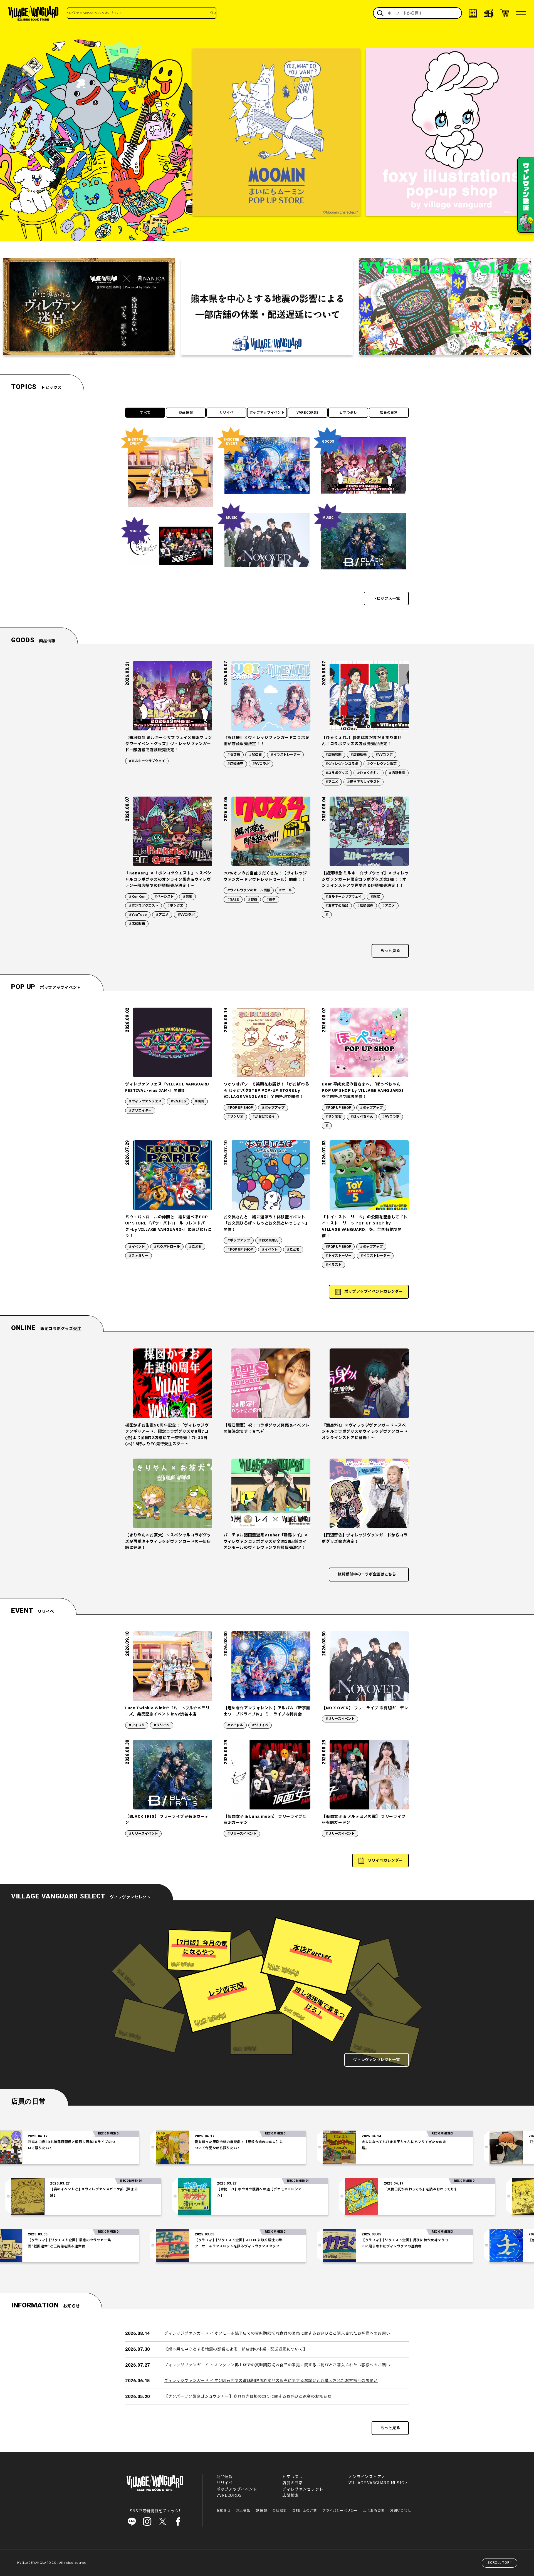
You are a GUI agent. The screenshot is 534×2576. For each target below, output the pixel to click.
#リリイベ (162, 1725)
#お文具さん (269, 1240)
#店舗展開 (333, 755)
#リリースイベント (340, 1719)
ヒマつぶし (348, 413)
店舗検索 (291, 2496)
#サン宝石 (333, 1117)
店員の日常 (389, 413)
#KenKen (137, 897)
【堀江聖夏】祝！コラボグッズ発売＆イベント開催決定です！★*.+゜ (267, 1428)
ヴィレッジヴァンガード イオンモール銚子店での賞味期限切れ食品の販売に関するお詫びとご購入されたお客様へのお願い (277, 2333)
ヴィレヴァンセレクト (303, 2489)
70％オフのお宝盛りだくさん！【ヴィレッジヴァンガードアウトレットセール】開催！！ (265, 876)
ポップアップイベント (267, 413)
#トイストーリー (338, 1256)
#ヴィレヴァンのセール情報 (249, 890)
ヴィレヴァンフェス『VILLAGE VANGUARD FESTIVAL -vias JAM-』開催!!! (167, 1087)
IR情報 (261, 2511)
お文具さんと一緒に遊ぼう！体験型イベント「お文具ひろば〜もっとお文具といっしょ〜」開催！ (267, 1223)
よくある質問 (374, 2511)
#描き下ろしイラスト (364, 782)
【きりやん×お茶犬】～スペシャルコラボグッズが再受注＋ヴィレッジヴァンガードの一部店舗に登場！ (168, 1541)
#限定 (375, 897)
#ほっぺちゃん (362, 1117)
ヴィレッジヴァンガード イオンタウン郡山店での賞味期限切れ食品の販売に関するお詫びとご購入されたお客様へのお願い (277, 2365)
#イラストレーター (285, 755)
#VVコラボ (261, 764)
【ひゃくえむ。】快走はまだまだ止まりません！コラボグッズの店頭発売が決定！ (362, 741)
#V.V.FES (178, 1101)
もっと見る (390, 951)
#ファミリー (139, 1256)
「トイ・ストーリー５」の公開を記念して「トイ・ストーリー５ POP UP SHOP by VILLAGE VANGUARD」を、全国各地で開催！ (365, 1226)
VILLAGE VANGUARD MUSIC (376, 2483)
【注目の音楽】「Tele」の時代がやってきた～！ (442, 2142)
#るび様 (234, 755)
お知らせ (223, 2511)
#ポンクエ (175, 906)
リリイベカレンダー (385, 1860)
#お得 (253, 899)
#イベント (137, 1247)
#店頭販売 (235, 764)
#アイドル (137, 1725)
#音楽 (187, 897)
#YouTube (138, 915)
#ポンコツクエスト (144, 906)
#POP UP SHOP (240, 1108)
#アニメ (332, 782)
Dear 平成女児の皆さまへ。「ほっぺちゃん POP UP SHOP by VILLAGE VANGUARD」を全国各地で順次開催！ (364, 1090)
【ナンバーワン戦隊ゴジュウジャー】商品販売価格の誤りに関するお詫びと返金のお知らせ (248, 2397)
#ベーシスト (164, 897)
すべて (145, 413)
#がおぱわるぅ (264, 1117)
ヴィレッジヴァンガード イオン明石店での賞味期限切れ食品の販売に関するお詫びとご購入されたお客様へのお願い (271, 2381)
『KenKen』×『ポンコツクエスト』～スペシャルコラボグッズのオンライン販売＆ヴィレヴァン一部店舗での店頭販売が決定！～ (168, 879)
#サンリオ (235, 1117)
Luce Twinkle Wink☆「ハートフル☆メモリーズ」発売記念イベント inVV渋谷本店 (167, 1711)
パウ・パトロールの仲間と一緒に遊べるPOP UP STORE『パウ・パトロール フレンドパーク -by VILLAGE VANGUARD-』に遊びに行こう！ (169, 1226)
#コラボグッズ (337, 773)
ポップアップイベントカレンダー (374, 1292)
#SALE (233, 899)
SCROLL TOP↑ (500, 2563)
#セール (285, 890)
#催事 (271, 899)
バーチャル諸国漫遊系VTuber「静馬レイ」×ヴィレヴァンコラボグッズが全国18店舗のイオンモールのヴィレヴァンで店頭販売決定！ (266, 1541)
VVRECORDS (308, 413)
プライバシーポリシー (340, 2511)
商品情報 (186, 413)
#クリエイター (140, 1110)
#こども (195, 1247)
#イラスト (333, 1265)
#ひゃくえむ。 (369, 773)
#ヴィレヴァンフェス (145, 1101)
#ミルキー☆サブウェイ (147, 761)
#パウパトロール (167, 1247)
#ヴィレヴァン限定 (382, 764)
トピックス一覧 (386, 598)
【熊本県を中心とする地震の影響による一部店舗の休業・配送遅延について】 (236, 2349)
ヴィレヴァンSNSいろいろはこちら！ (129, 13)
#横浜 (199, 1101)
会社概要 (279, 2511)
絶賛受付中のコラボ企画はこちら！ (369, 1574)
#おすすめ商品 (337, 906)
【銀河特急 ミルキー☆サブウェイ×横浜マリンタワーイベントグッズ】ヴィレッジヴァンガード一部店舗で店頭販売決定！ (169, 744)
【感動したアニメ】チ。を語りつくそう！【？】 (442, 2240)
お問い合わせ (400, 2511)
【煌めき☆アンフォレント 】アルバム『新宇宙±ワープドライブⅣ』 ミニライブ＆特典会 (267, 1711)
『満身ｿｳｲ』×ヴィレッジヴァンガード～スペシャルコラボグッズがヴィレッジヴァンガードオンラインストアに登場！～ (365, 1432)
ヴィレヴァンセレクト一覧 (377, 2060)
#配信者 (255, 755)
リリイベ (227, 413)
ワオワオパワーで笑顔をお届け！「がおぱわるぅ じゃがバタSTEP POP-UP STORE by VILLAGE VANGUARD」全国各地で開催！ (266, 1090)
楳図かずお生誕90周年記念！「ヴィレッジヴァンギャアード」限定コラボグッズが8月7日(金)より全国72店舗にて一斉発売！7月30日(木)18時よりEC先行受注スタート (167, 1435)
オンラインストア (365, 2477)
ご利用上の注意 (304, 2511)
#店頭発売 (397, 773)
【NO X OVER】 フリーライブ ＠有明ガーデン (365, 1708)
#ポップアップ (273, 1108)
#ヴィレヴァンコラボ (342, 764)
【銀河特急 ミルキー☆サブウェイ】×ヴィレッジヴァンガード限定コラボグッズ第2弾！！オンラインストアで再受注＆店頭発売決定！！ (365, 879)
